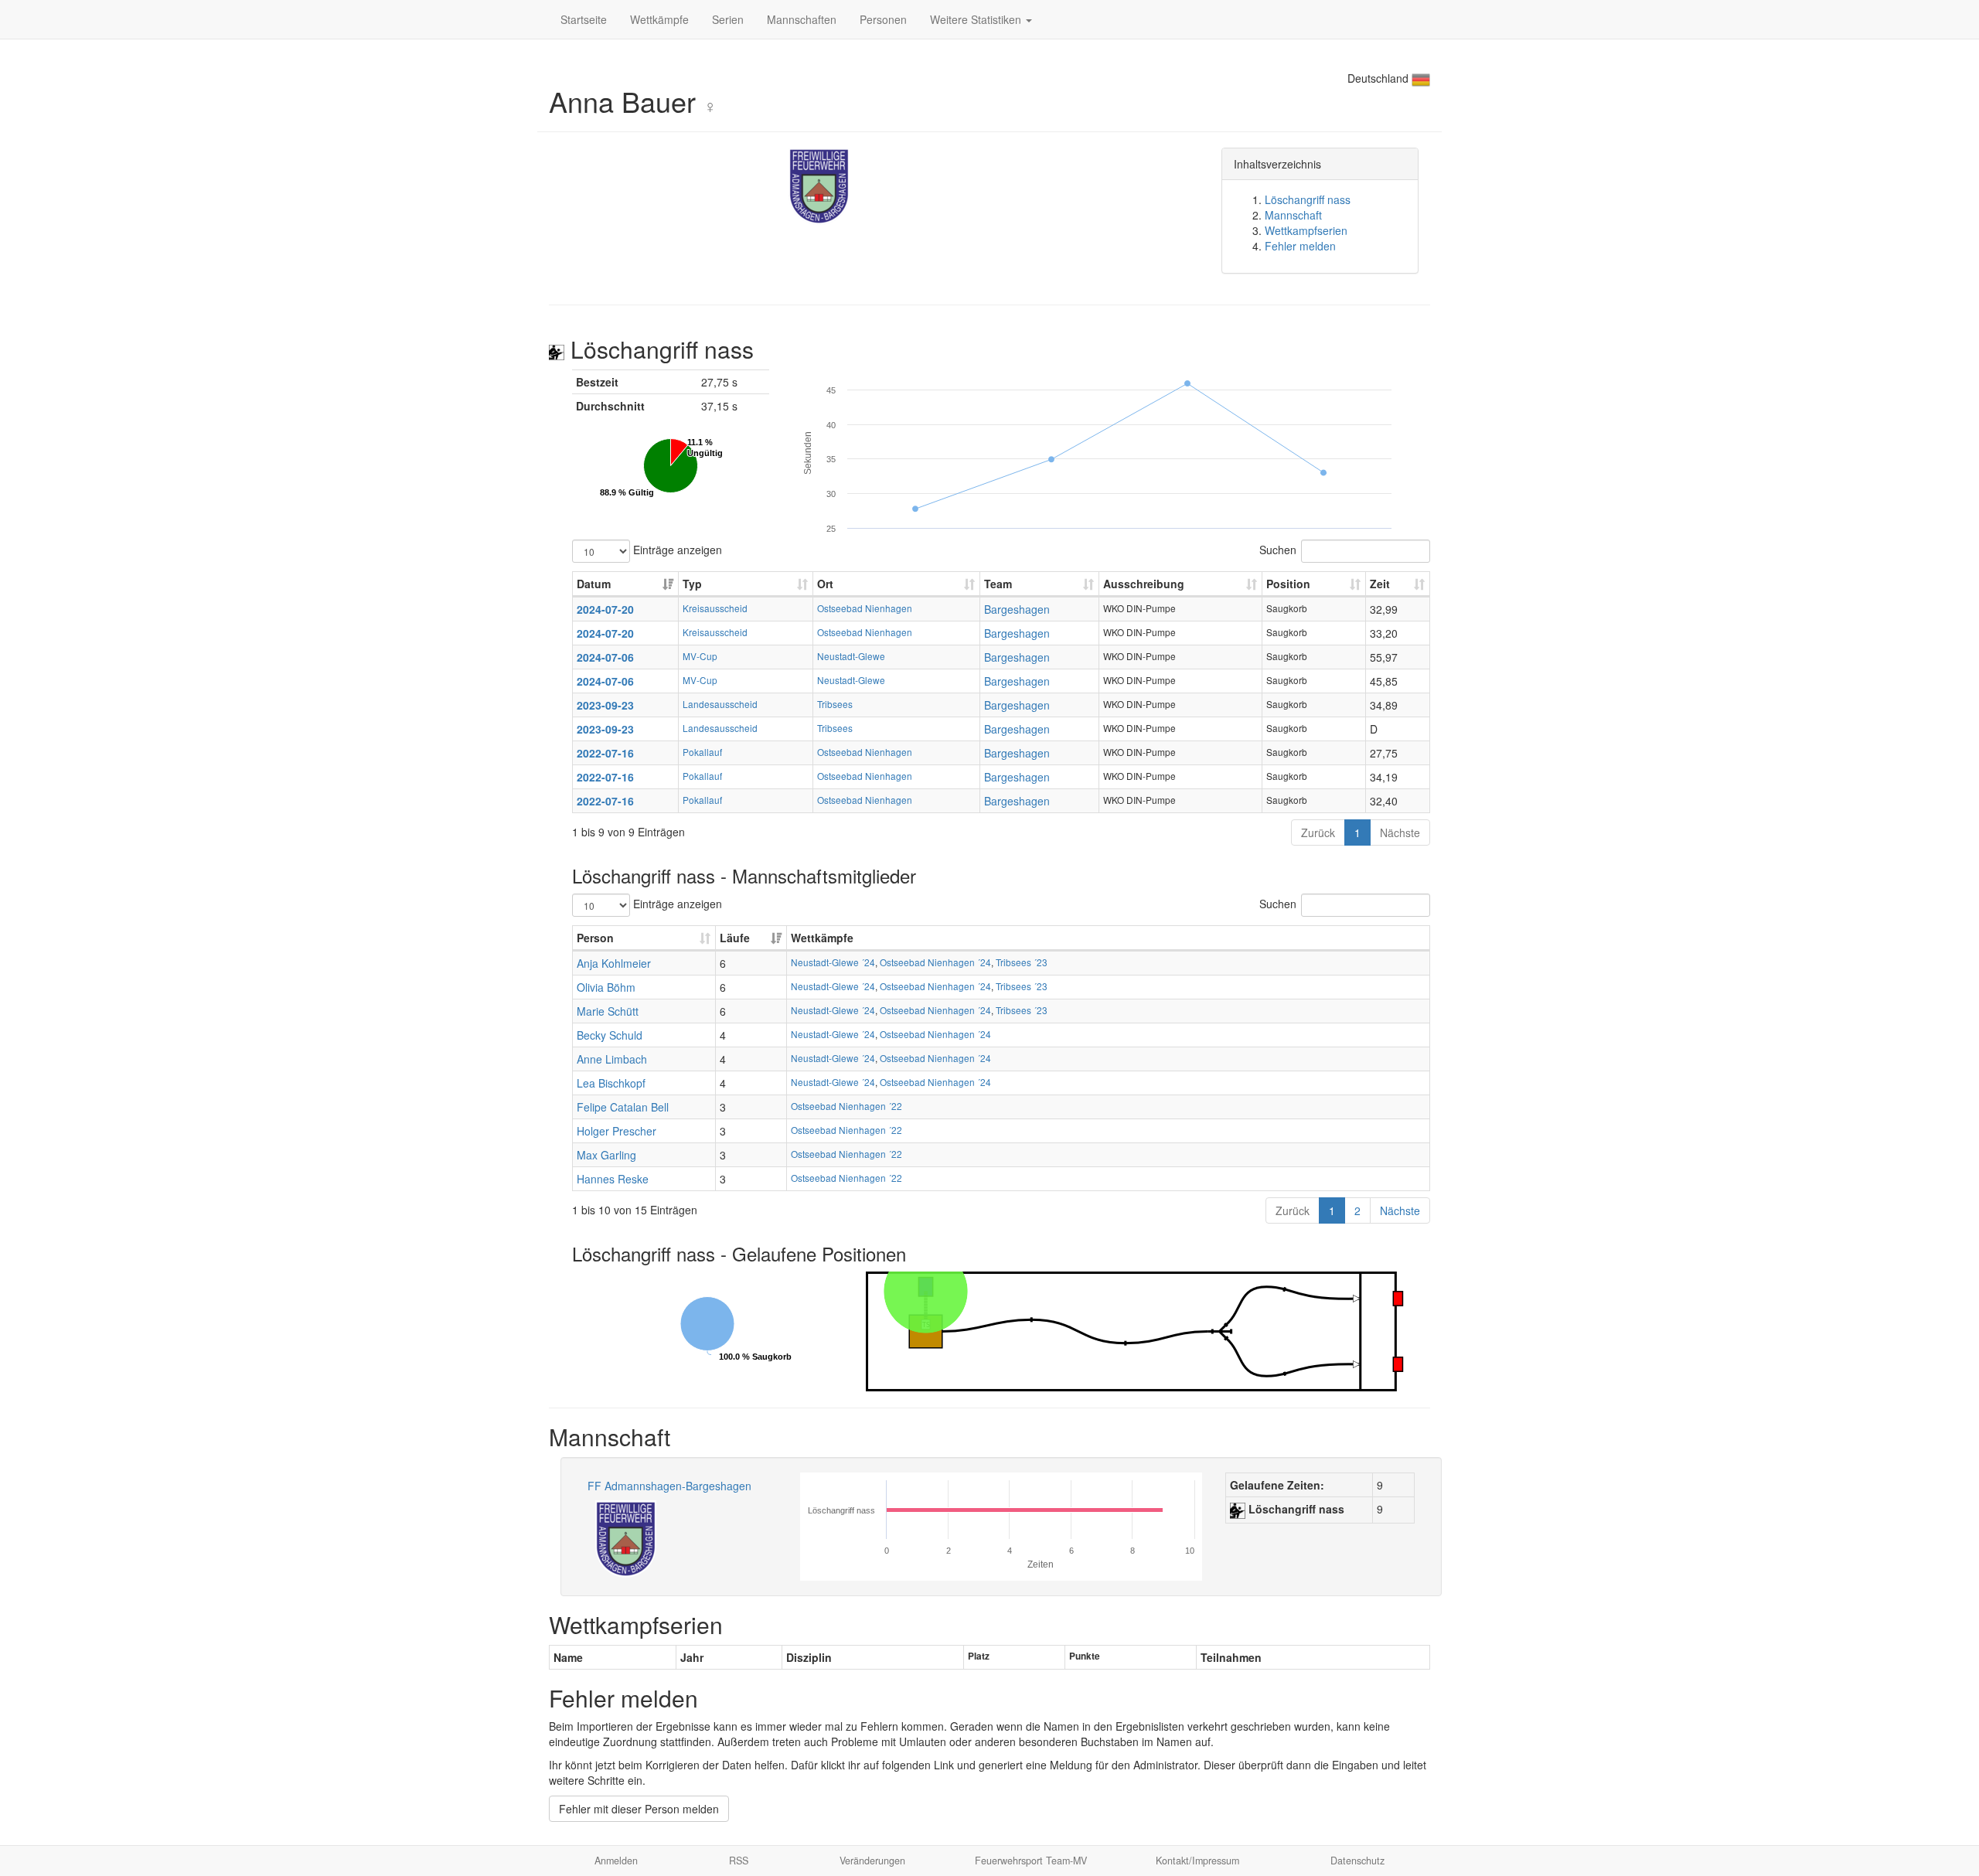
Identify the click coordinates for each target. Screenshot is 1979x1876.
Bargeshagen (1017, 609)
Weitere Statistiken (977, 19)
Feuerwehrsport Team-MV (1031, 1861)
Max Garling (606, 1155)
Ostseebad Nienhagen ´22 (846, 1106)
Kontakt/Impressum (1197, 1861)
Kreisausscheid (715, 608)
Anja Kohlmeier (614, 963)
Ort (825, 584)
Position (1288, 584)
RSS (739, 1861)
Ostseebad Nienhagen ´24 (935, 962)
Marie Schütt (608, 1011)
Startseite (584, 19)
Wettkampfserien (1306, 230)
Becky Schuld (610, 1035)
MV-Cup (700, 656)
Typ (692, 584)
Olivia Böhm (606, 987)
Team (998, 584)
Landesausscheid (720, 704)
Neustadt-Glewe (851, 656)
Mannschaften (802, 19)
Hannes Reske (613, 1179)
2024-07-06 (605, 657)
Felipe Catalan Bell (623, 1107)
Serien (728, 19)
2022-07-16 (605, 753)
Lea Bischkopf (611, 1083)
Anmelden (616, 1861)
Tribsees (835, 704)
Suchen (1278, 549)
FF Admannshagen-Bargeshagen (669, 1486)
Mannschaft (1293, 215)
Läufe (735, 938)
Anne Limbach (612, 1059)
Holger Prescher (617, 1131)
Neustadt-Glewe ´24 (833, 962)
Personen (883, 19)
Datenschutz (1357, 1861)
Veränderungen (872, 1861)
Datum (594, 584)
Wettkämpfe (659, 19)
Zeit (1380, 584)
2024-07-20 (605, 609)
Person (595, 938)
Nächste (1400, 832)
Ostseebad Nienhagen (865, 608)
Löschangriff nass (1308, 199)
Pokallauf (702, 752)
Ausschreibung (1144, 584)
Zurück (1318, 832)
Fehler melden (1300, 246)
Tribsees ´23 (1022, 962)
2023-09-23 (605, 705)
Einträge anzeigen (676, 549)
